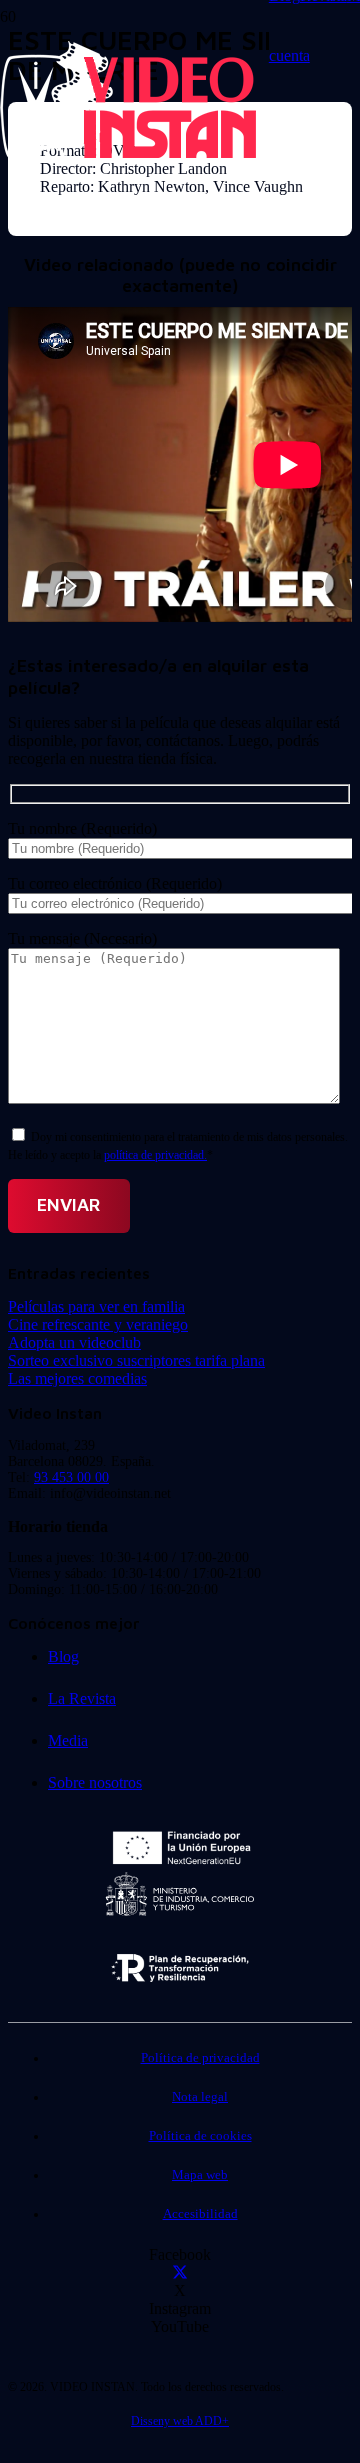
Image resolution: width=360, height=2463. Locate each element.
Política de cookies (200, 2136)
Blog (63, 1656)
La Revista (82, 1698)
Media (68, 1740)
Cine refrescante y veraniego (98, 1324)
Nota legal (200, 2097)
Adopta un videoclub (74, 1342)
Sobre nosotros (95, 1782)
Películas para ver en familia (96, 1306)
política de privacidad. (155, 1155)
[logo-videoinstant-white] (128, 155)
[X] (180, 2272)
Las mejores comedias (77, 1378)
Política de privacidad (200, 2058)
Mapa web (200, 2175)
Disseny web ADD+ (180, 2421)
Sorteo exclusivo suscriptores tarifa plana (136, 1360)
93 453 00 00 (71, 1477)
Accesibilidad (200, 2214)
